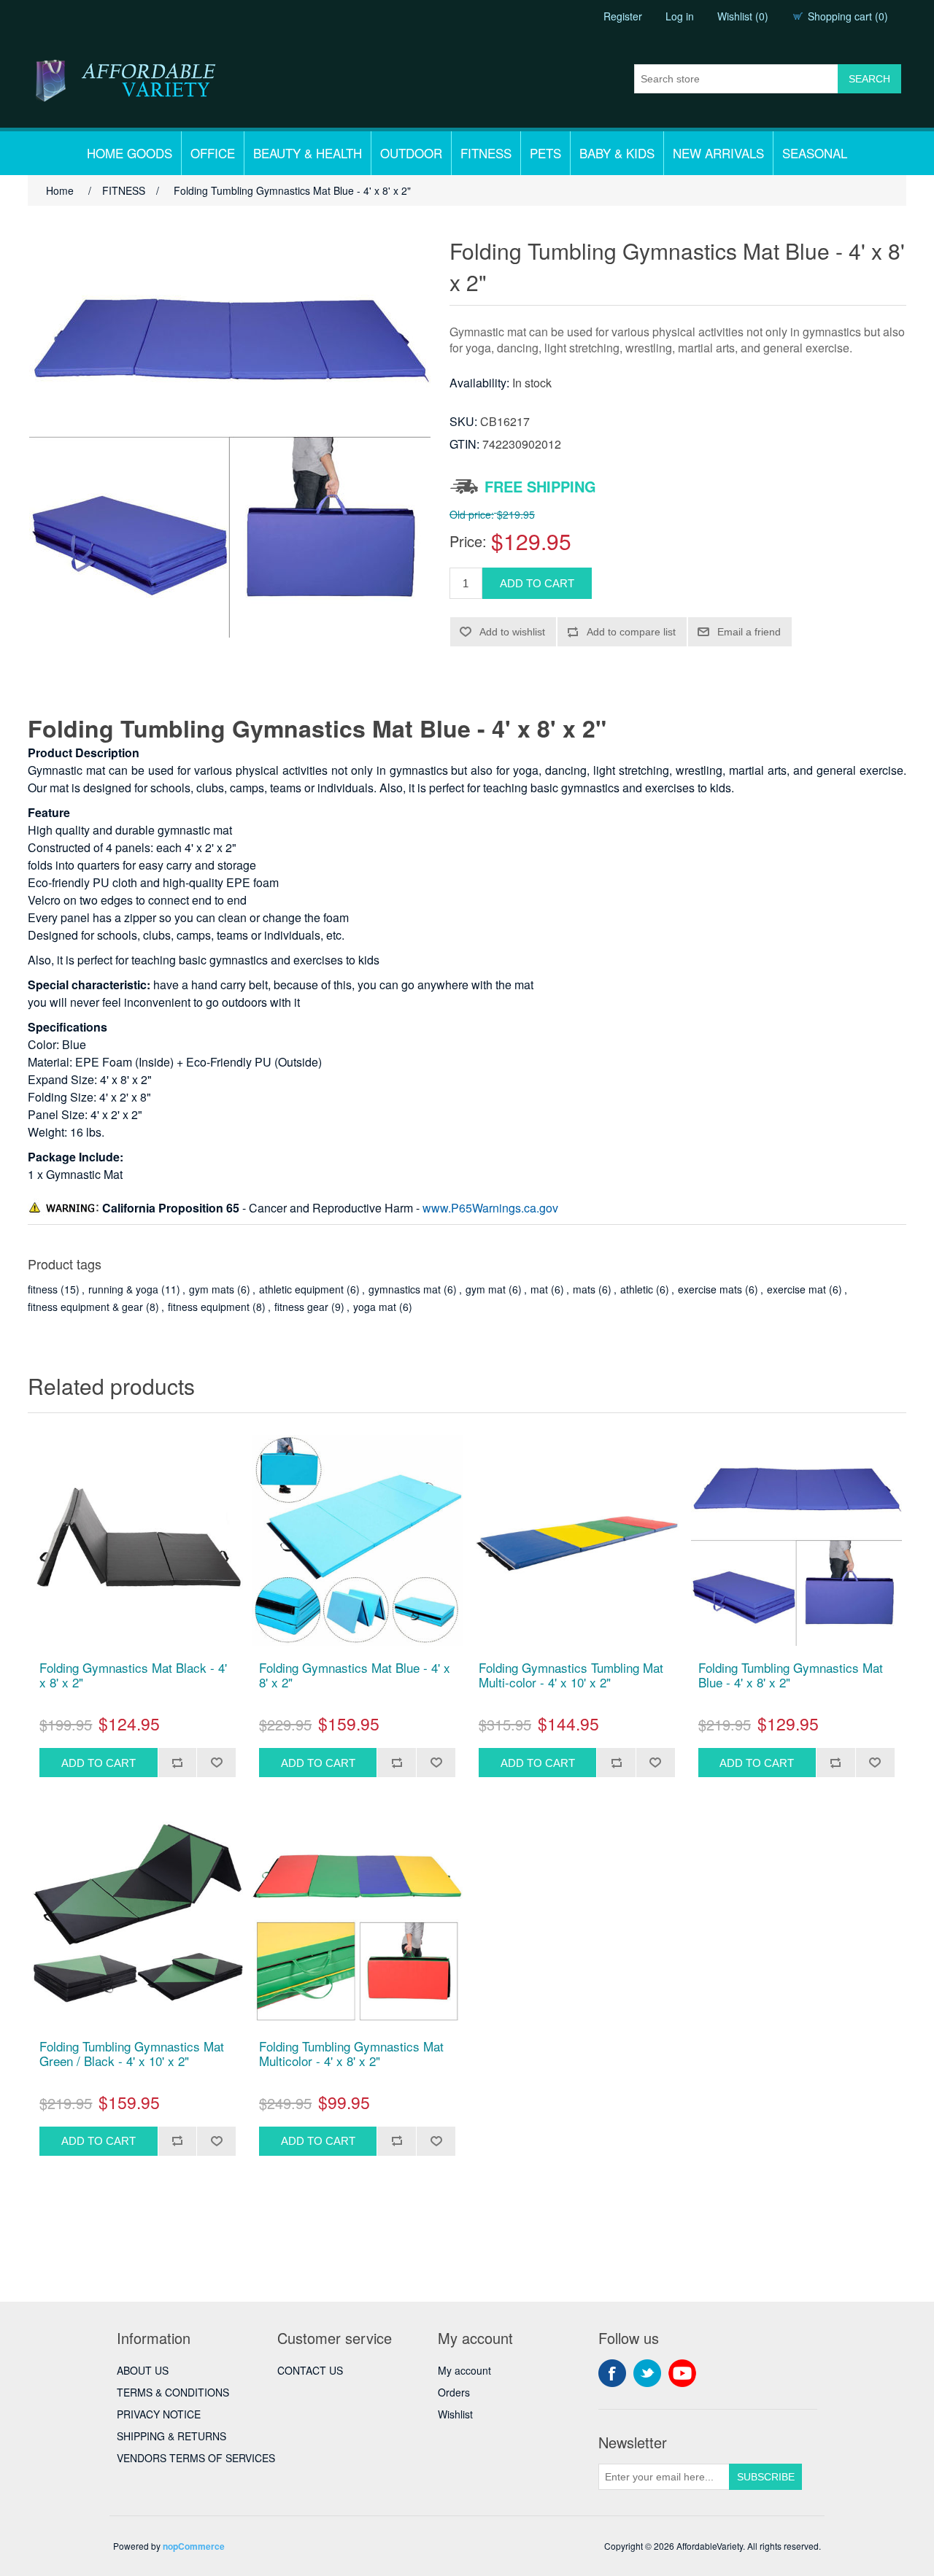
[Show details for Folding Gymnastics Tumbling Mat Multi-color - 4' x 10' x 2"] (577, 1540)
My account (464, 2370)
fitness (43, 1289)
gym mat (486, 1289)
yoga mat (375, 1307)
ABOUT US (143, 2370)
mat (539, 1289)
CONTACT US (310, 2370)
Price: (468, 541)
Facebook (612, 2373)
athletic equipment (301, 1289)
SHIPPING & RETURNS (171, 2436)
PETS (545, 153)
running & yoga (123, 1289)
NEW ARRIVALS (718, 153)
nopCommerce (194, 2546)
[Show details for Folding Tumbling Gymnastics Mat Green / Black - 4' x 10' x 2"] (138, 1919)
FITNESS (486, 153)
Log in (680, 16)
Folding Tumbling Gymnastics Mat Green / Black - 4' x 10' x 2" (132, 2054)
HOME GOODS (130, 153)
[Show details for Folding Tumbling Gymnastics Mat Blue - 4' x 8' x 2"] (796, 1540)
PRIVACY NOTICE (159, 2414)
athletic (637, 1289)
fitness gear (301, 1307)
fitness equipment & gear (85, 1307)
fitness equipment (209, 1307)
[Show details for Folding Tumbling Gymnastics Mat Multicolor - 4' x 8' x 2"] (357, 1919)
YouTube (682, 2373)
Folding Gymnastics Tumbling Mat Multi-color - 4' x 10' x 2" (571, 1675)
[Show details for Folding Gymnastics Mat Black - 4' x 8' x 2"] (138, 1540)
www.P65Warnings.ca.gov (490, 1208)
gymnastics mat (405, 1289)
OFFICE (213, 153)
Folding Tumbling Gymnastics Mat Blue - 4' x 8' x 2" (791, 1675)
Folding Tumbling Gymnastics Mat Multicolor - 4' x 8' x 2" (351, 2054)
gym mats (212, 1289)
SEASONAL (815, 153)
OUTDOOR (411, 153)
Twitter (647, 2373)
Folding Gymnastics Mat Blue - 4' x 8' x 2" (355, 1675)
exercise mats (710, 1289)
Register (623, 16)
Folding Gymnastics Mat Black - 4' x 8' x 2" (133, 1675)
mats (584, 1289)
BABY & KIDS (617, 153)
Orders (454, 2392)
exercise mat (796, 1289)
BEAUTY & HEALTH (308, 153)
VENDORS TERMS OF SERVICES (196, 2458)
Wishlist (455, 2414)
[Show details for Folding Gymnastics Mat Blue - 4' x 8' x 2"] (357, 1540)
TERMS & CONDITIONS (173, 2392)
